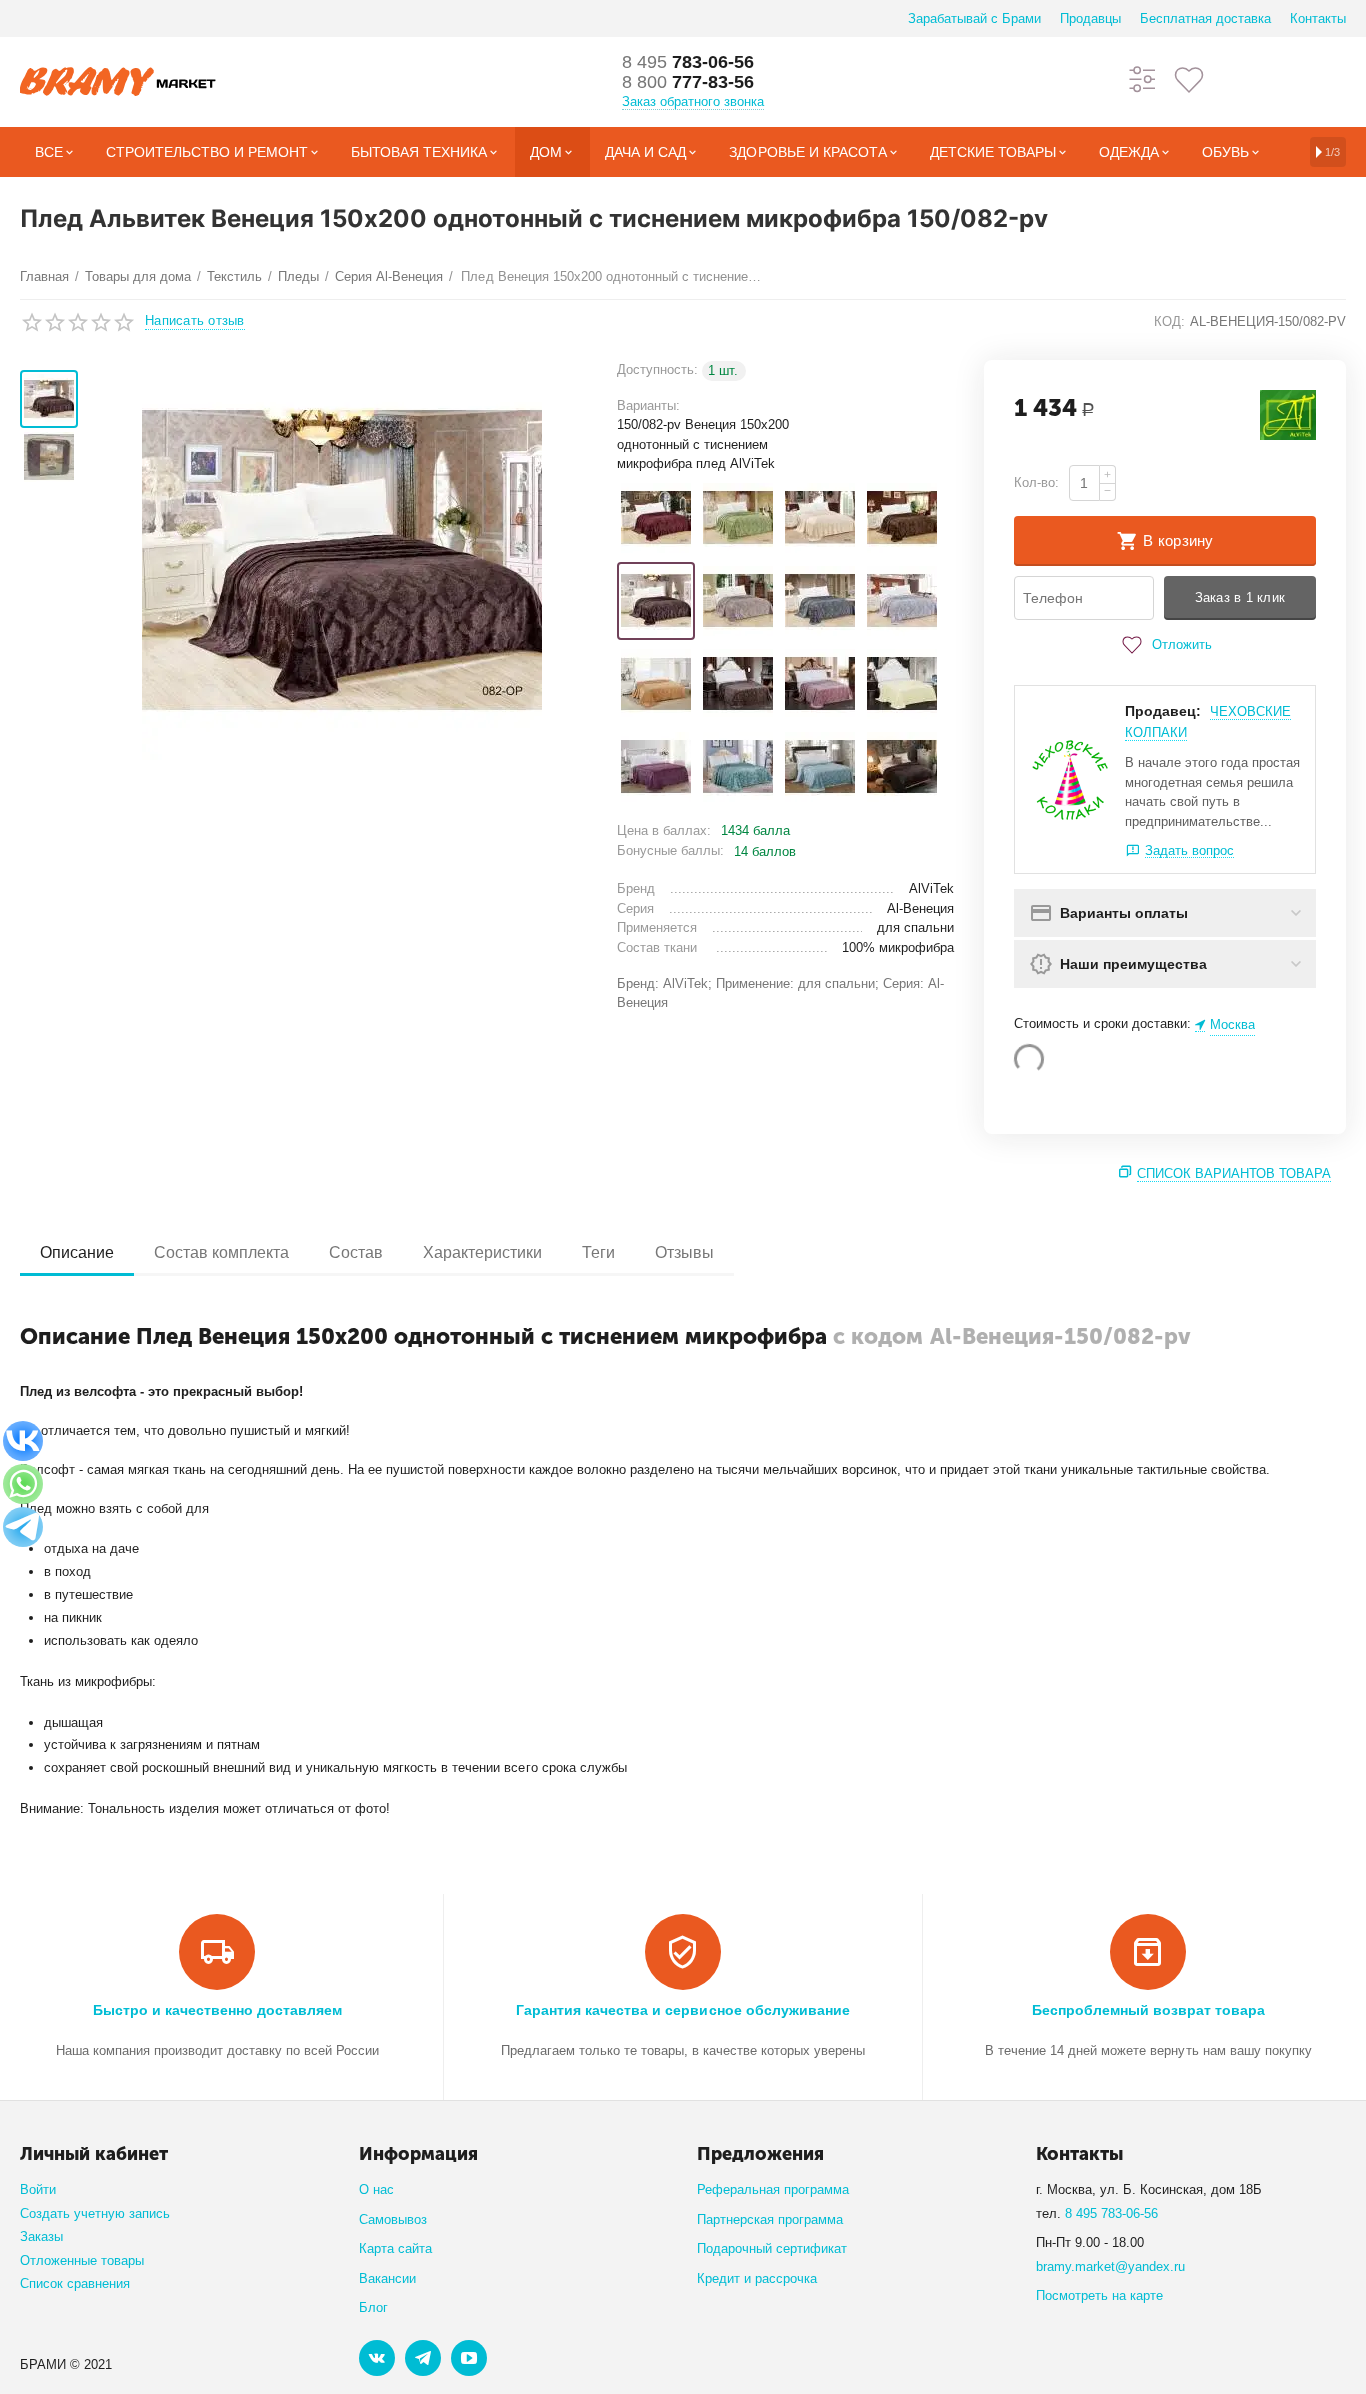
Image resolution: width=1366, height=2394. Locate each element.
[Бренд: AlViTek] (1288, 414)
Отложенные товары (82, 2260)
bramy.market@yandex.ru (1110, 2266)
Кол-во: (1036, 482)
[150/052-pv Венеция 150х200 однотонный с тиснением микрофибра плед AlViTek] (738, 518)
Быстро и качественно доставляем (217, 2010)
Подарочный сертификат (772, 2248)
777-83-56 (688, 82)
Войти (38, 2189)
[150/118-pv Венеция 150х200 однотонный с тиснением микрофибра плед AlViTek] (656, 684)
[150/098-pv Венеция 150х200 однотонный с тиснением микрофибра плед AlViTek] (820, 601)
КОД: (1169, 321)
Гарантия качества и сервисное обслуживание (682, 2010)
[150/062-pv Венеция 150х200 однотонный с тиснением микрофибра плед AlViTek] (820, 518)
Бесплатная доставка (1205, 18)
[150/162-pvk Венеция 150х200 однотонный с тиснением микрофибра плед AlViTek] (656, 767)
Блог (373, 2307)
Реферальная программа (773, 2189)
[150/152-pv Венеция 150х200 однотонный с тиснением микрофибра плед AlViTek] (902, 684)
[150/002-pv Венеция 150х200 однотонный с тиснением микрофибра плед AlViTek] (656, 518)
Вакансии (387, 2278)
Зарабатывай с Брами (974, 18)
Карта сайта (395, 2248)
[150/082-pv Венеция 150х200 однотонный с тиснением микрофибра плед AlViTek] (656, 601)
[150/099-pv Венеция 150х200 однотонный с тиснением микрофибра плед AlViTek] (902, 601)
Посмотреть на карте (1099, 2295)
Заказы (41, 2236)
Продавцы (1090, 18)
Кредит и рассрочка (757, 2278)
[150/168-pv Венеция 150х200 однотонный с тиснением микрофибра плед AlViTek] (738, 767)
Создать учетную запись (95, 2213)
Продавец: (1163, 711)
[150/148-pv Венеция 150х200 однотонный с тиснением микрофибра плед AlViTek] (738, 684)
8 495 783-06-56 (1111, 2213)
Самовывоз (393, 2219)
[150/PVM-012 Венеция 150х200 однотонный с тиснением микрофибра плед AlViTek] (902, 767)
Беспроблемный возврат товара (1148, 2010)
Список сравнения (75, 2283)
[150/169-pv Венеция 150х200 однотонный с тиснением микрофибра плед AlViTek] (820, 767)
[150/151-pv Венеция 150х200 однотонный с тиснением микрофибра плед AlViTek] (820, 684)
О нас (376, 2189)
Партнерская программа (770, 2219)
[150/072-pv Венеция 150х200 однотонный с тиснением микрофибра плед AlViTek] (902, 518)
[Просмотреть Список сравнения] (1143, 78)
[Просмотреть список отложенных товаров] (1189, 78)
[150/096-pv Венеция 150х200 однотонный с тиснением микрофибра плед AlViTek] (738, 601)
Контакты (1318, 18)
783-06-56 (688, 62)
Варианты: (648, 405)
